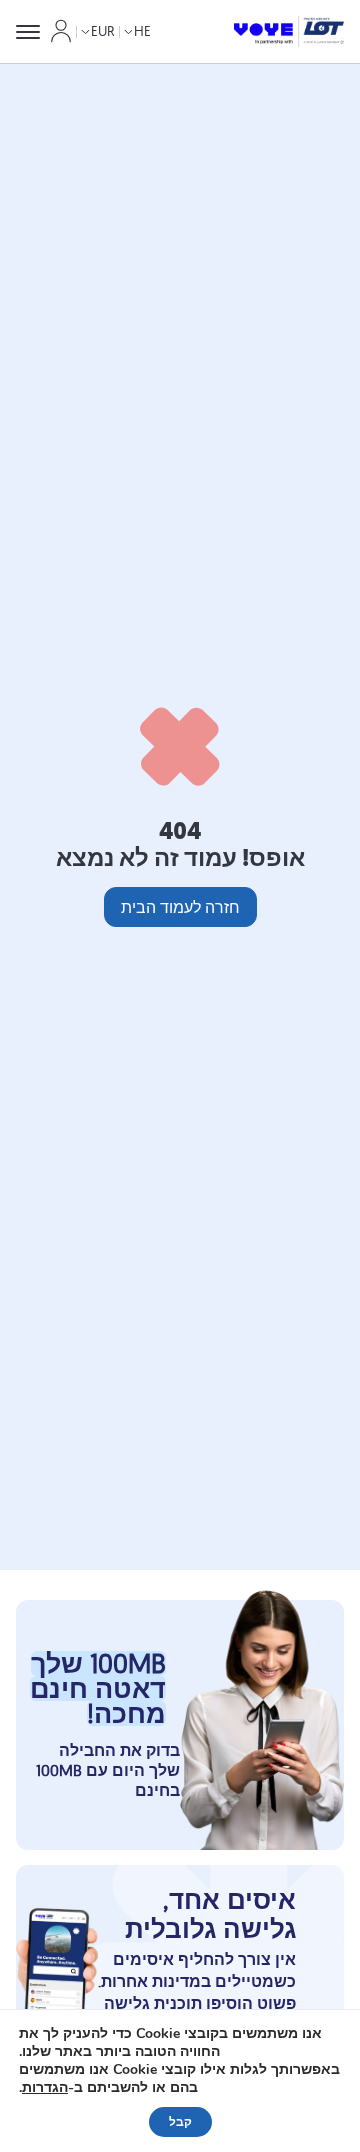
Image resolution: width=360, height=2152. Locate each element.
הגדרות (45, 2088)
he (142, 31)
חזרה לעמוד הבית (180, 907)
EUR (103, 31)
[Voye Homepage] (289, 32)
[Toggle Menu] (28, 32)
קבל (180, 2122)
